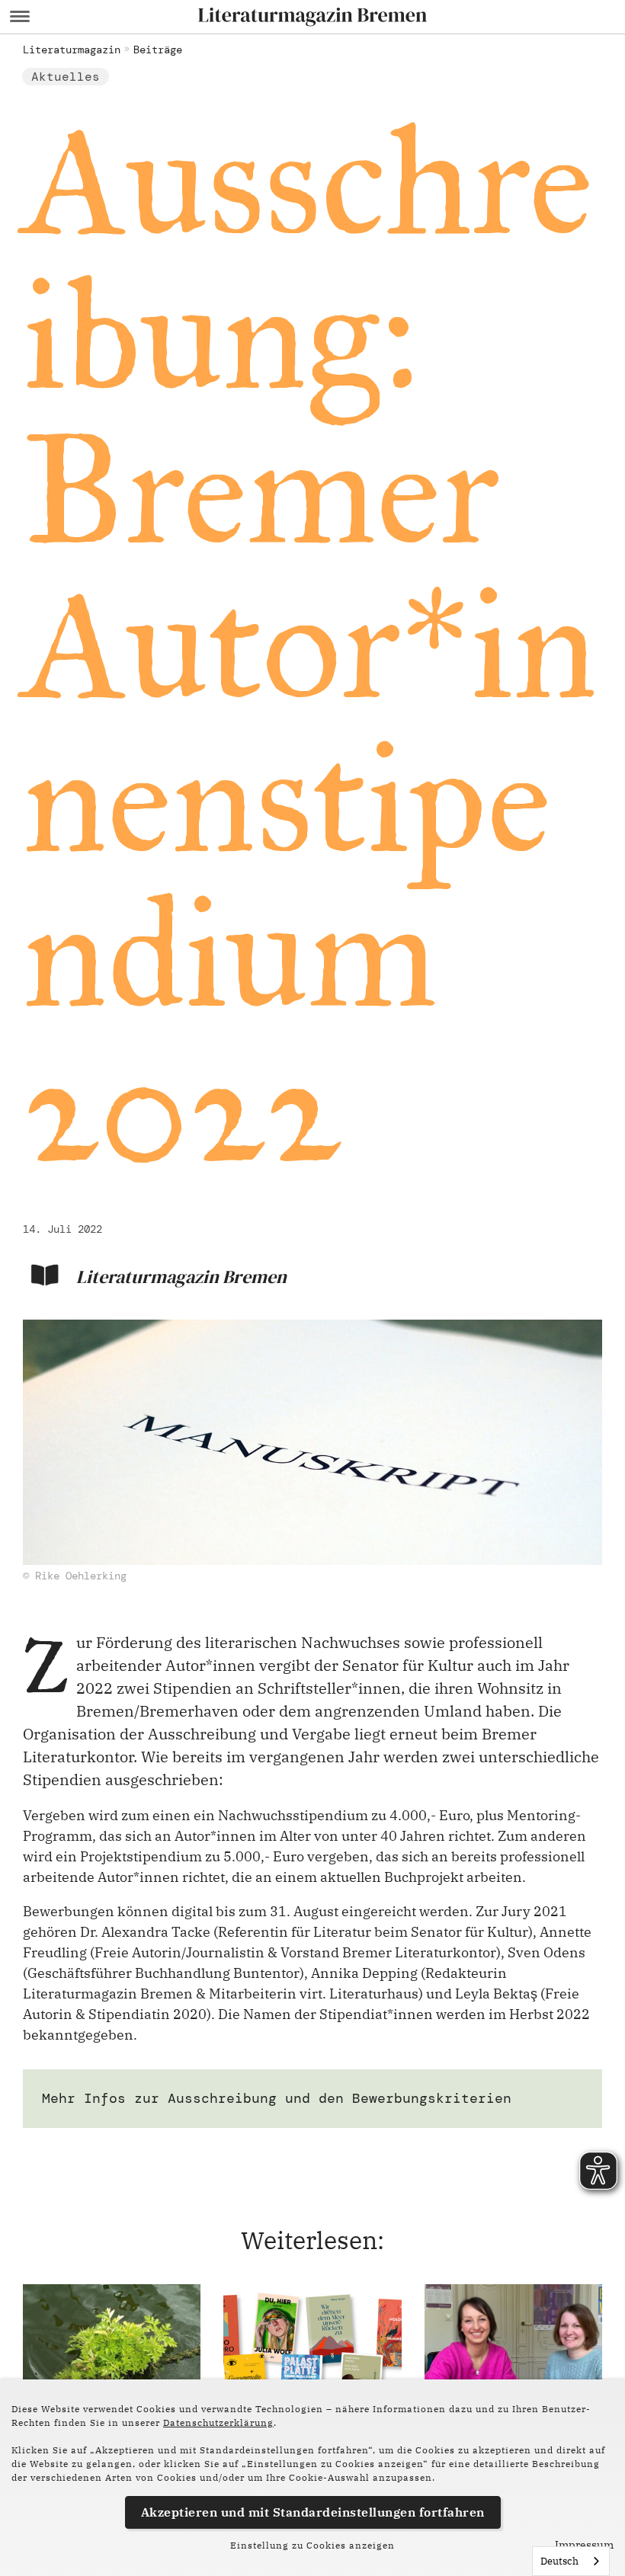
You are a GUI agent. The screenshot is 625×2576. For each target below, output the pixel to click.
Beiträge (158, 50)
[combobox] (571, 2561)
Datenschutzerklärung (218, 2422)
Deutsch (559, 2561)
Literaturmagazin (72, 50)
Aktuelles (66, 77)
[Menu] (20, 17)
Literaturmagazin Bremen (181, 1277)
